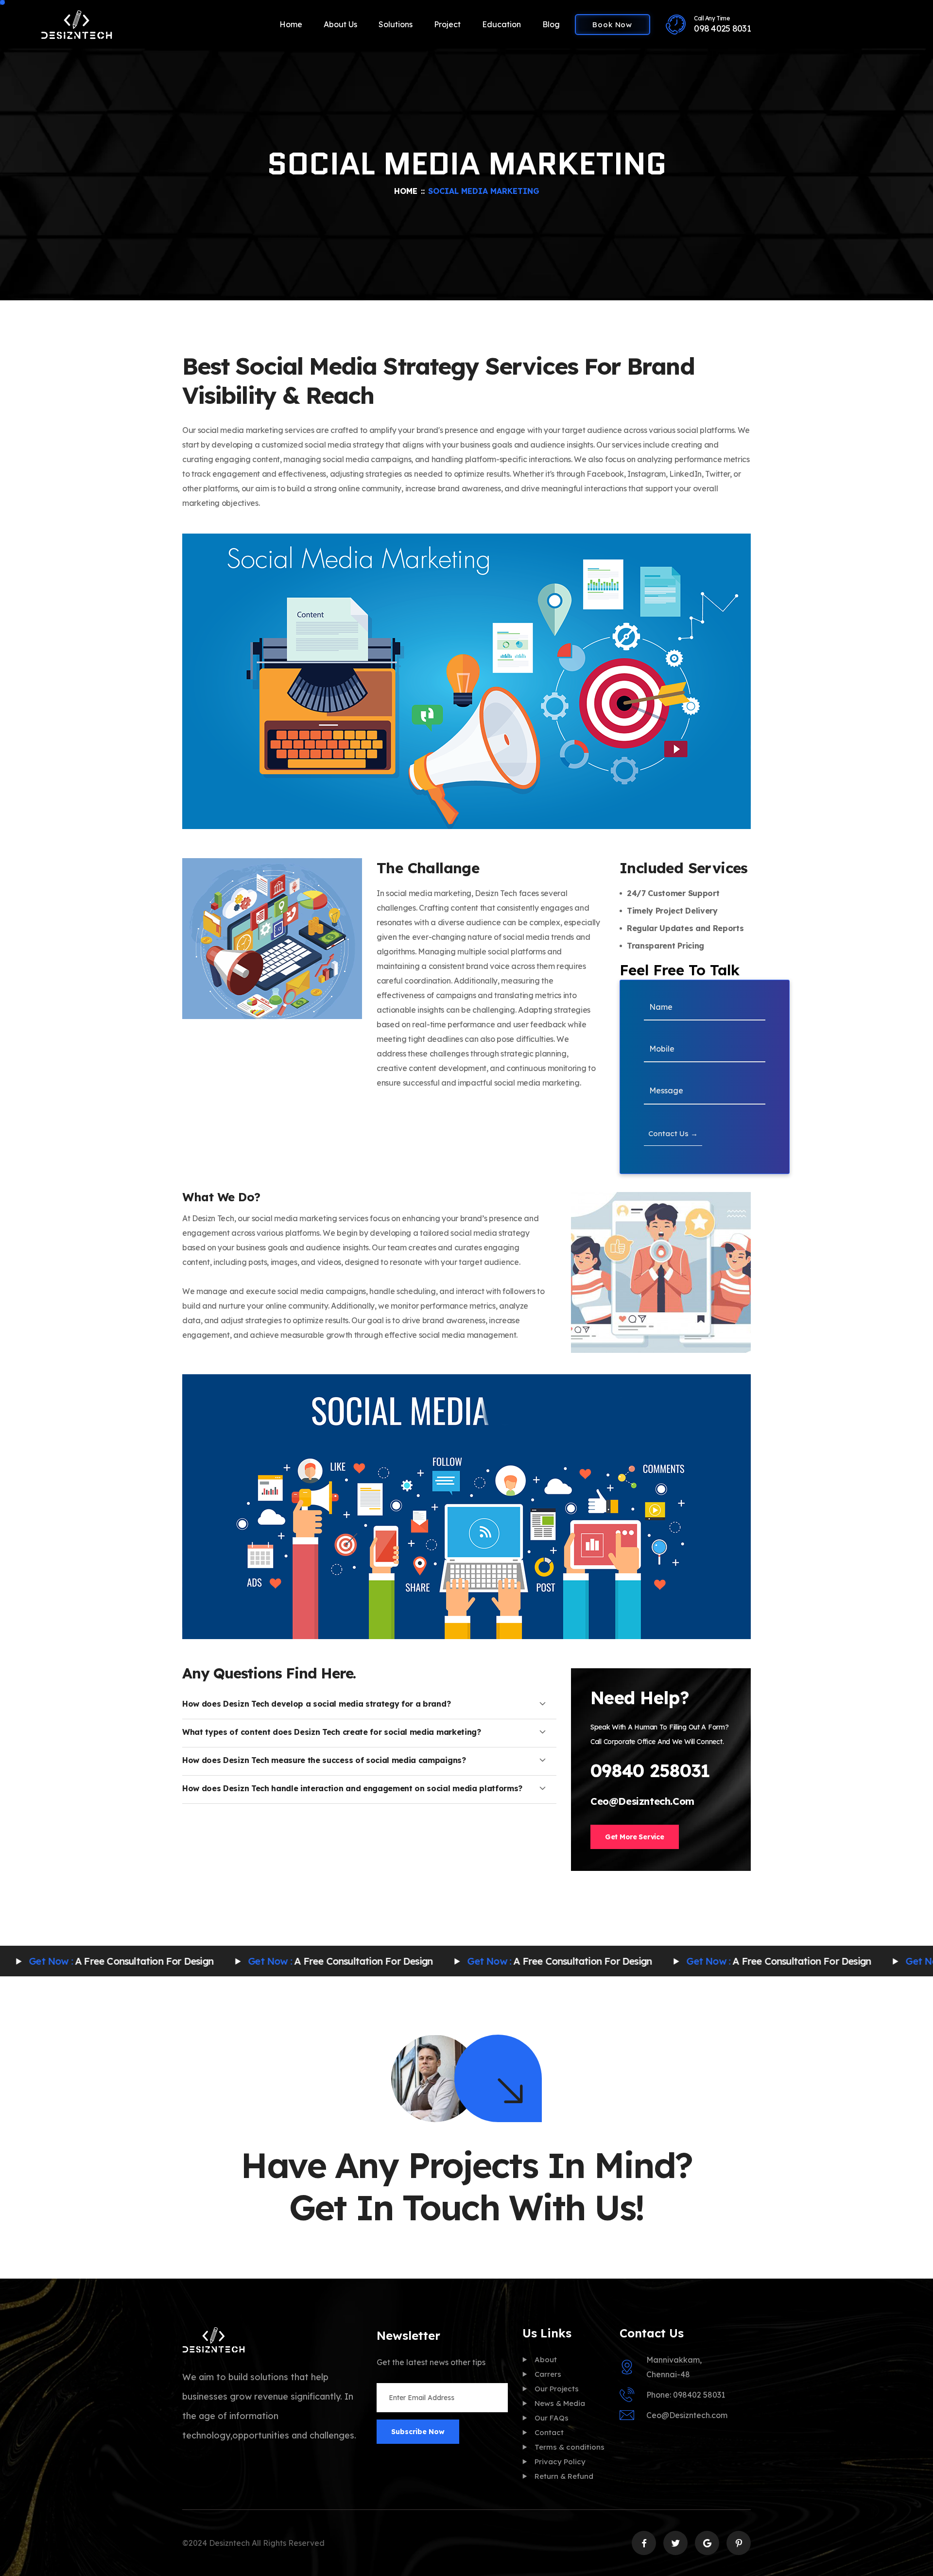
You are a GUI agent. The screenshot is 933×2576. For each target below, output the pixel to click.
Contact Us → (673, 1133)
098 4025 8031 (722, 28)
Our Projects (557, 2389)
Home (291, 24)
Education (501, 24)
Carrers (548, 2374)
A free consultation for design (241, 1961)
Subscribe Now (418, 2432)
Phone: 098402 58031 (686, 2395)
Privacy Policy (560, 2462)
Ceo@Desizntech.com (642, 1801)
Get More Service (635, 1837)
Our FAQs (552, 2418)
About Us (340, 24)
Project (447, 24)
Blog (551, 24)
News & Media (560, 2403)
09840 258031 (650, 1771)
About (546, 2360)
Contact (549, 2432)
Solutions (396, 24)
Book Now (612, 25)
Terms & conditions (570, 2447)
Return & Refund (564, 2476)
